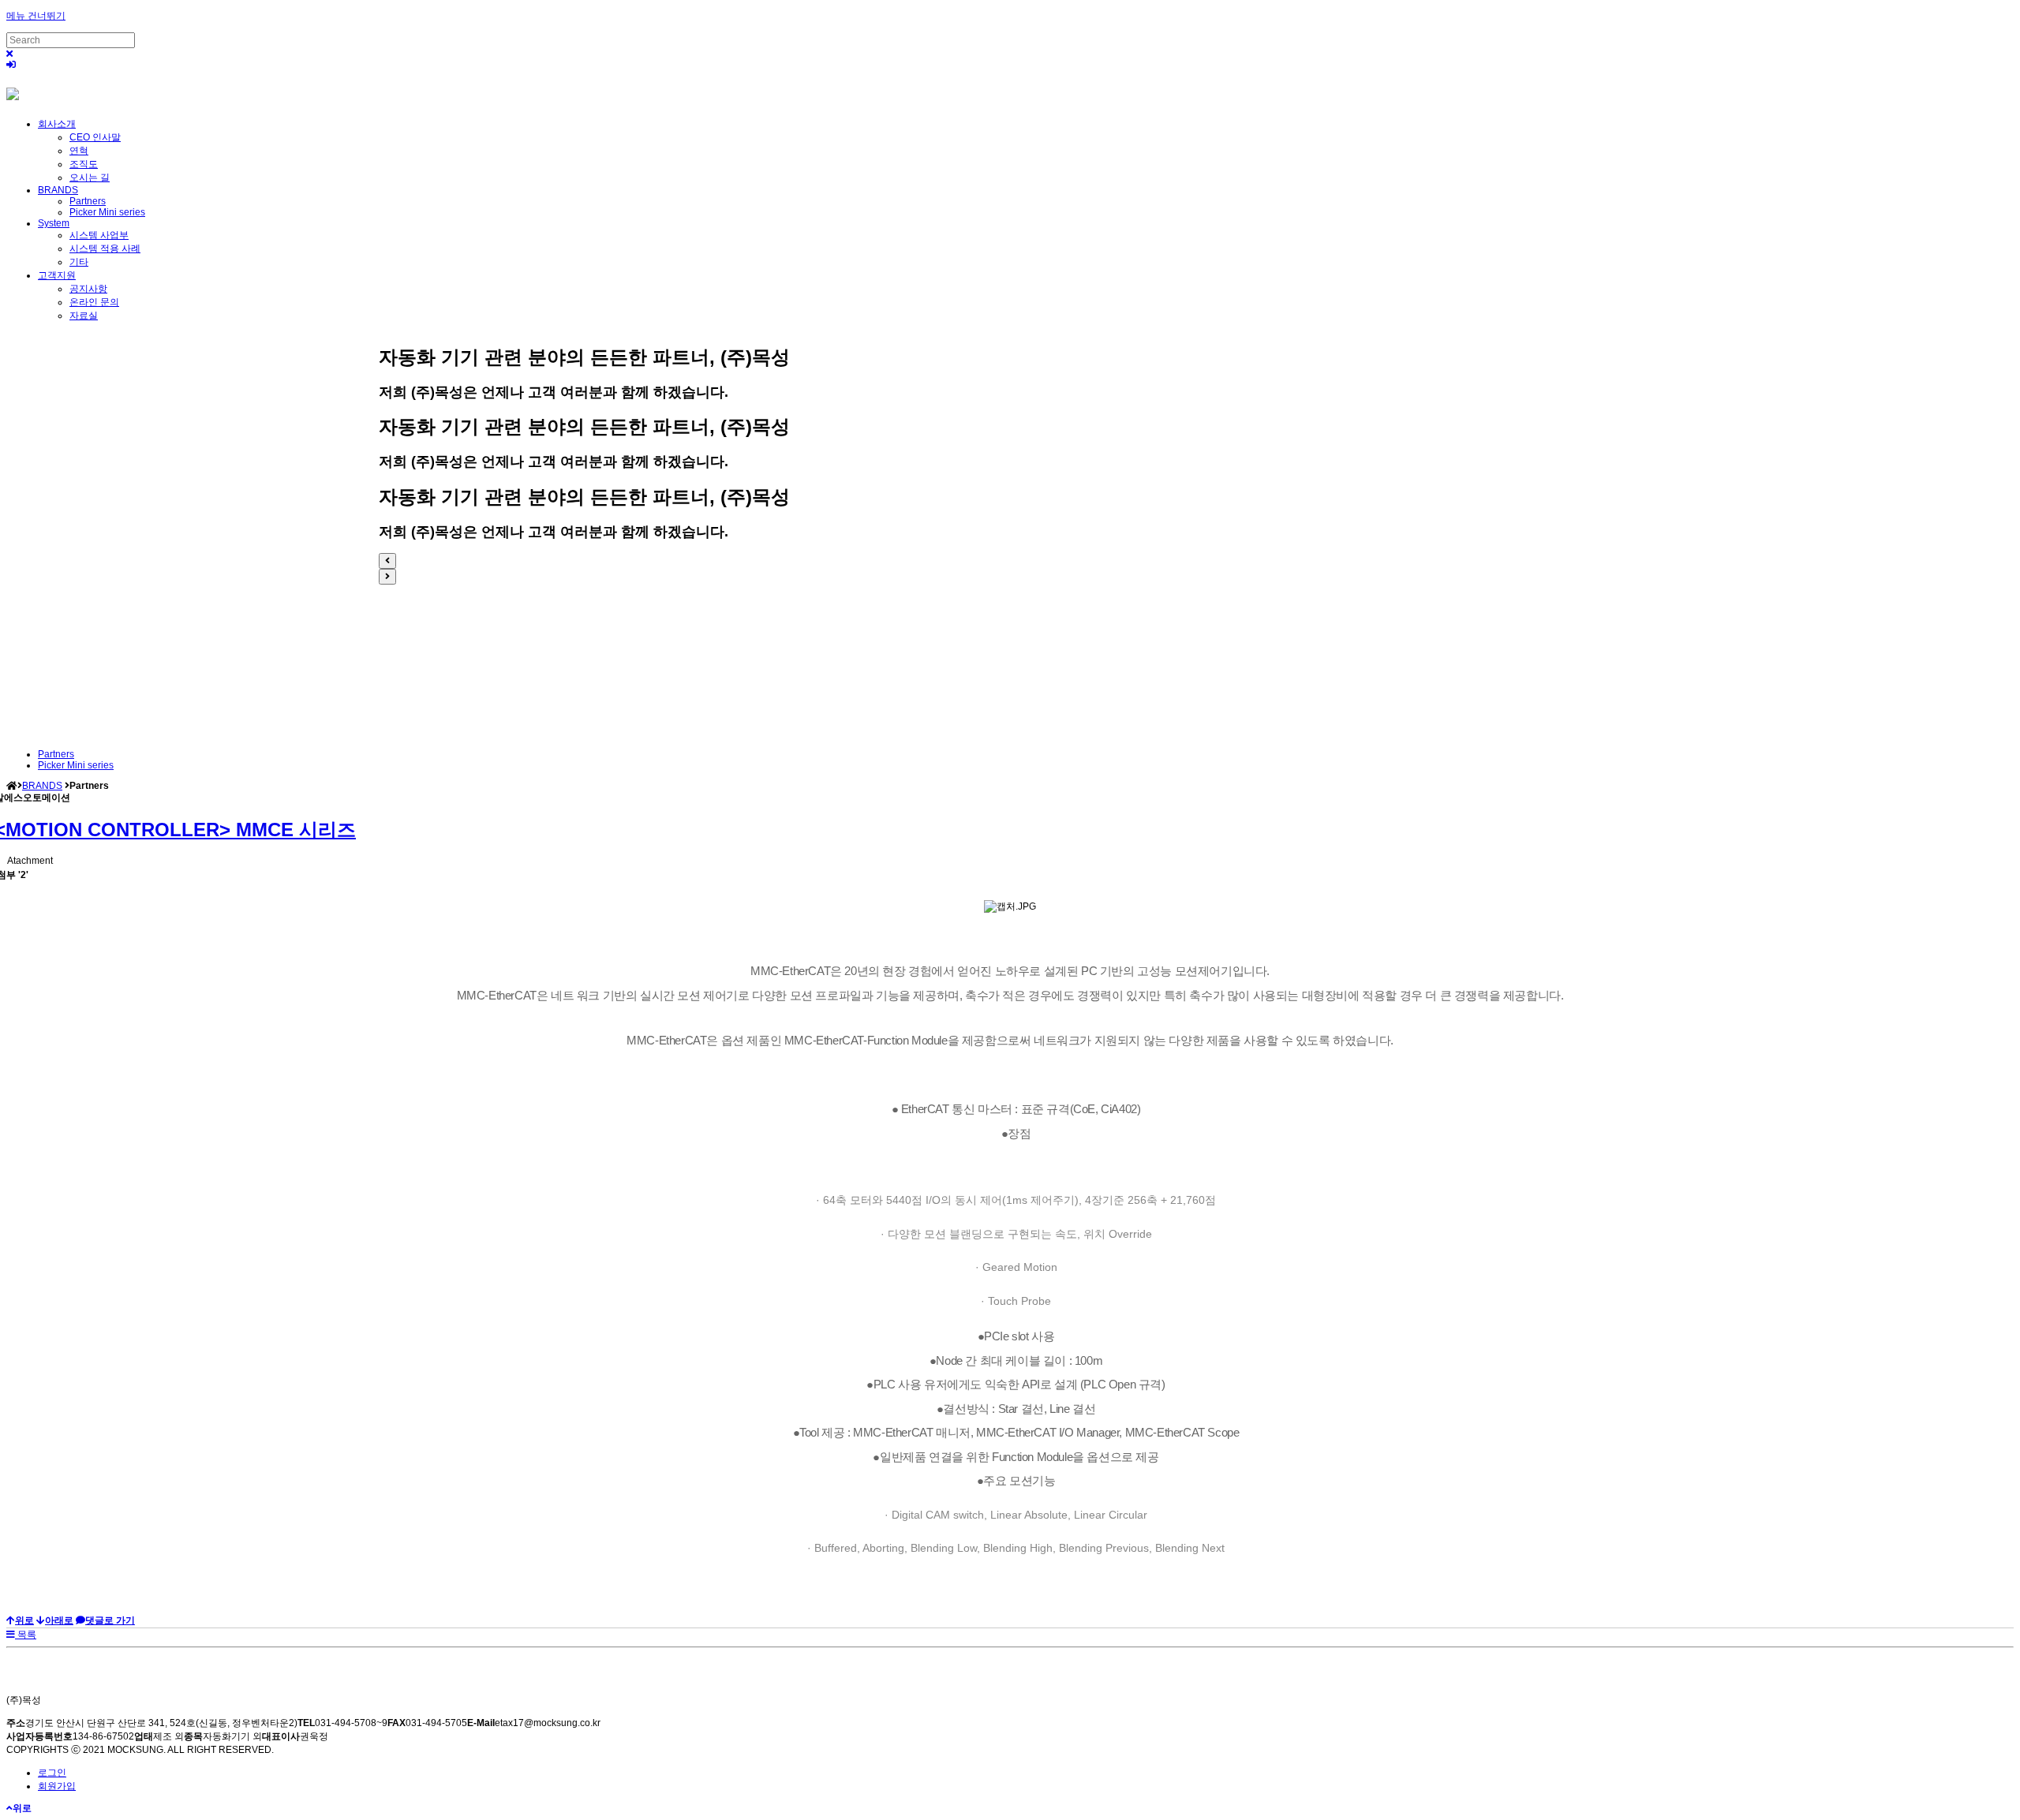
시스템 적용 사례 (105, 249)
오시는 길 (90, 178)
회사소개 (57, 124)
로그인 (52, 1773)
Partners (88, 201)
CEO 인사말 (95, 137)
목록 (26, 1635)
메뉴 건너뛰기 (36, 16)
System (54, 223)
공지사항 (88, 289)
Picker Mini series (107, 212)
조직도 (84, 164)
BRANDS (58, 190)
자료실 (84, 316)
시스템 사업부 (99, 235)
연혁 (79, 151)
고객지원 (57, 275)
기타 (79, 262)
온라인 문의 (94, 302)
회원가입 (57, 1786)
